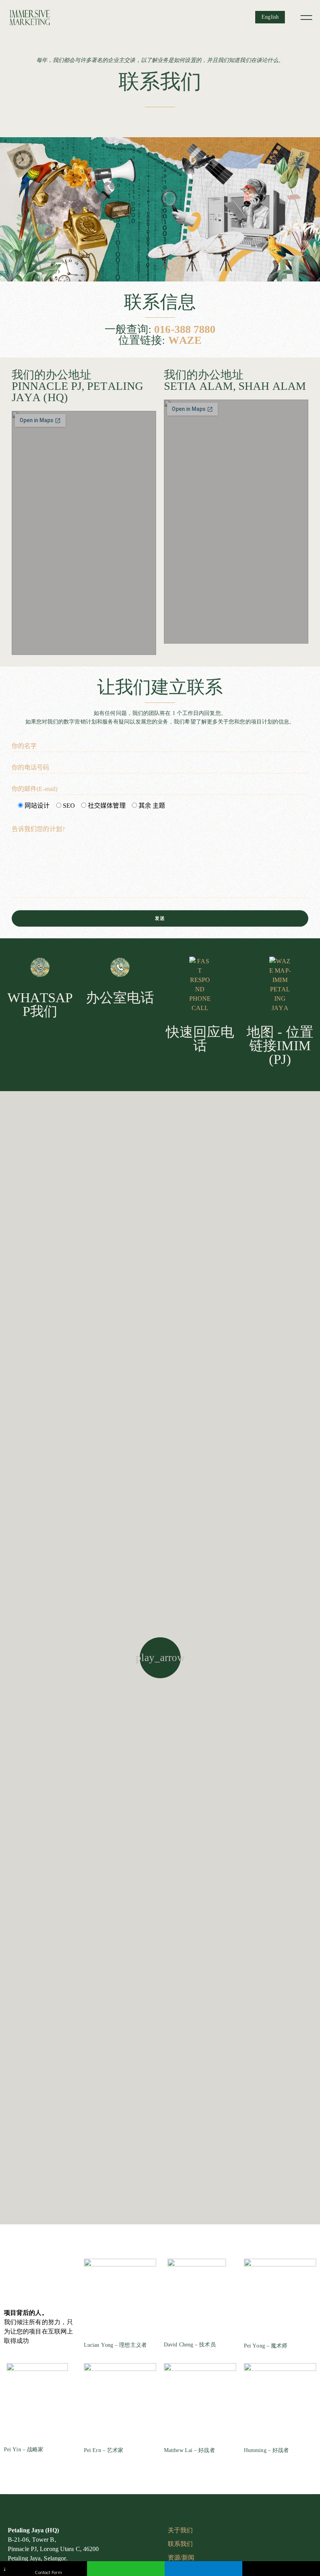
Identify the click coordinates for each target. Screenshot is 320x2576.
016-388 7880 (185, 329)
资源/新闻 (181, 2557)
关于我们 (180, 2530)
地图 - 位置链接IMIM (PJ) (280, 1046)
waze (185, 340)
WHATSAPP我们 (40, 1005)
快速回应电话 (200, 1039)
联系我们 (180, 2544)
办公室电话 (120, 998)
